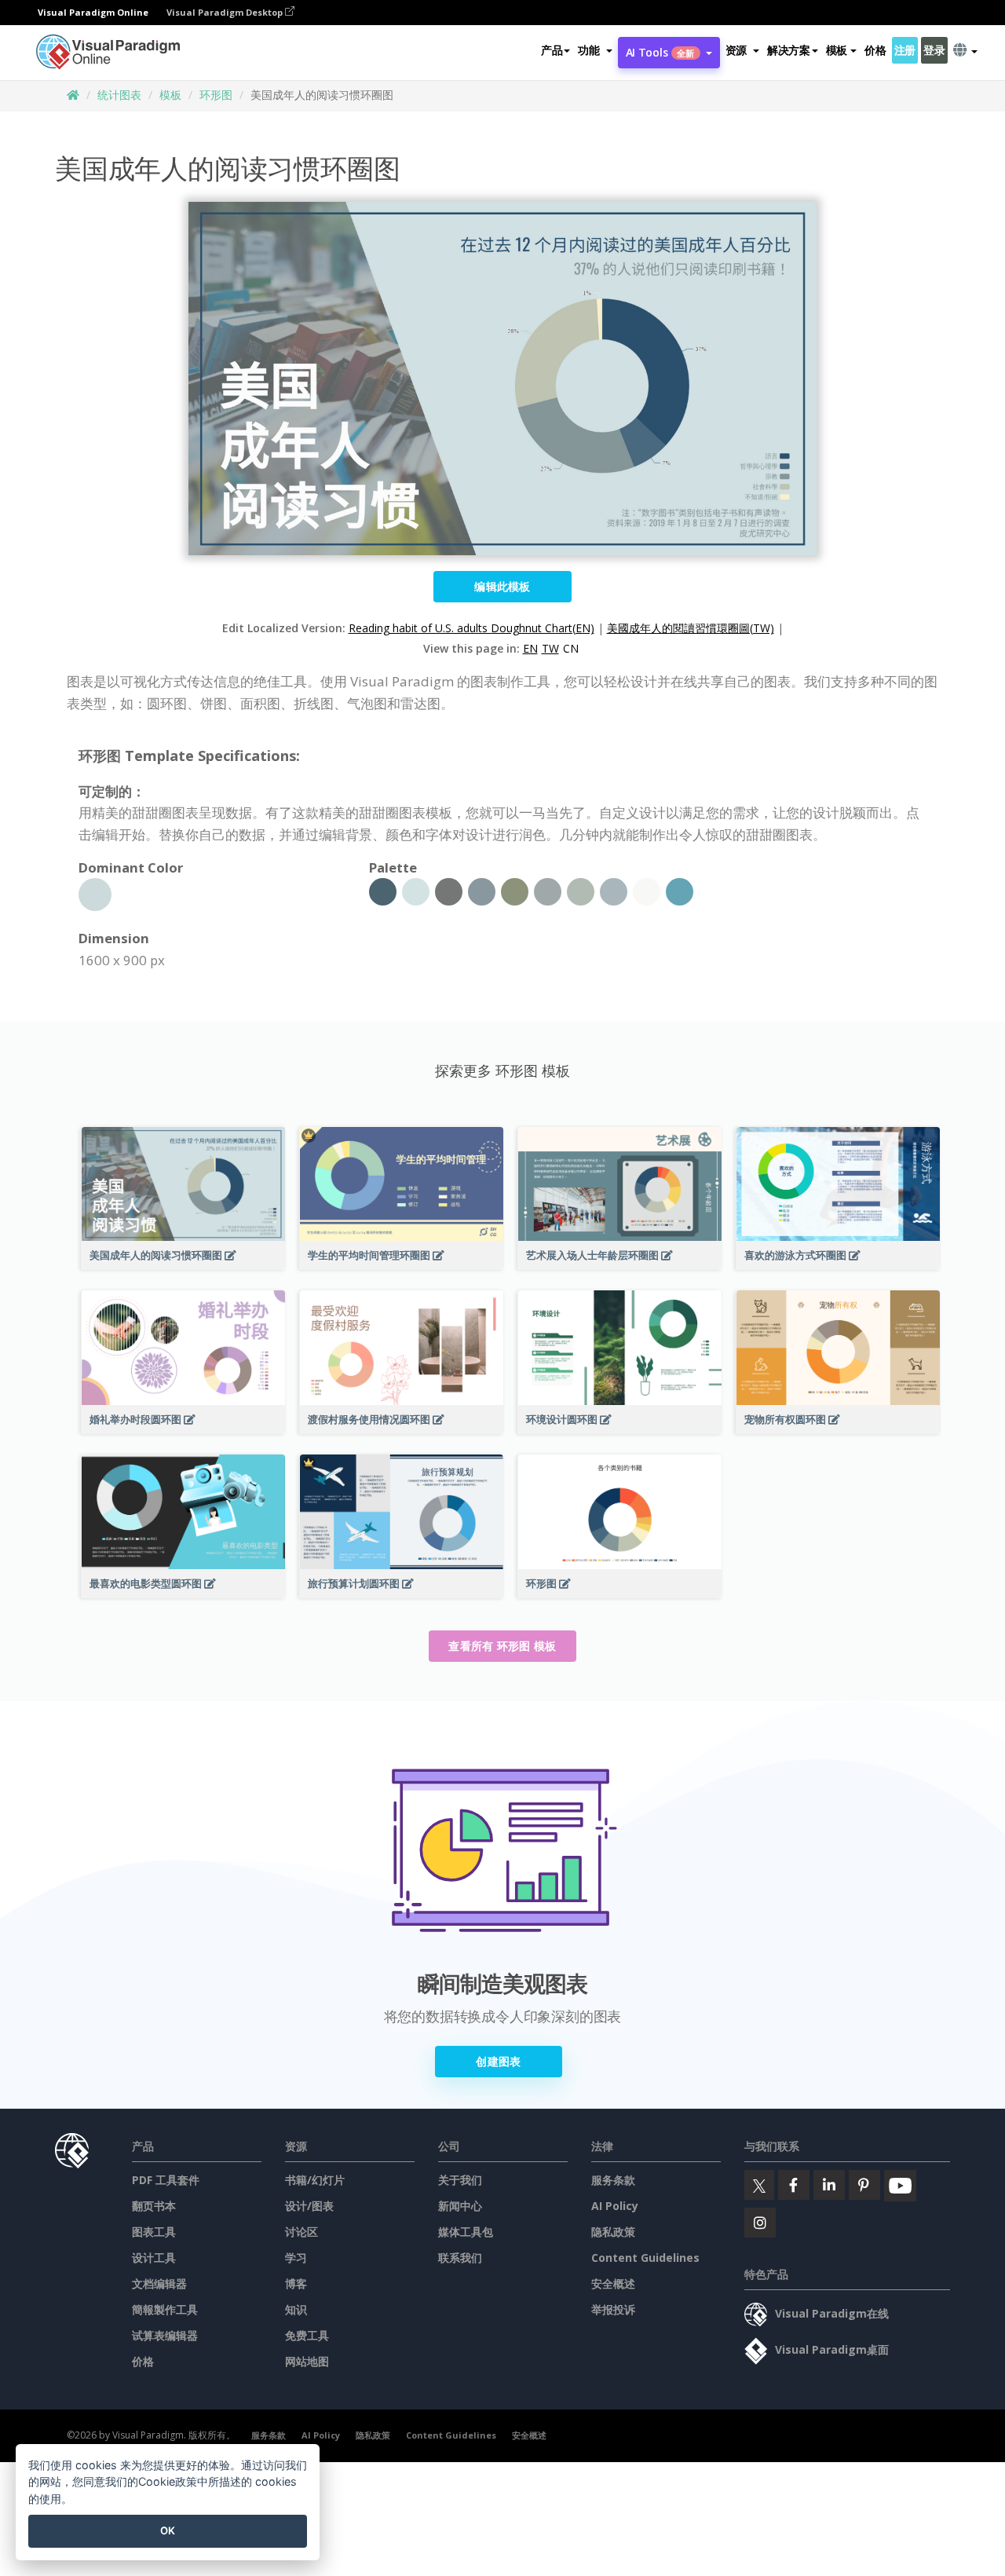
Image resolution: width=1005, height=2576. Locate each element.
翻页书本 (154, 2206)
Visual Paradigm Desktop (226, 12)
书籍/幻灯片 (315, 2180)
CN (571, 648)
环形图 (216, 95)
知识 (296, 2309)
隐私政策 (613, 2232)
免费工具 (307, 2335)
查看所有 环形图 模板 (502, 1646)
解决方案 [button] (789, 50)
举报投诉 (613, 2309)
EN (530, 648)
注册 (905, 50)
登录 (934, 50)
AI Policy (615, 2206)
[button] (595, 50)
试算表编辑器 (165, 2335)
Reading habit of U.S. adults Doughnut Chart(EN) (471, 628)
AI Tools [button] (660, 52)
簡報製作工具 (165, 2309)
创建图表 (498, 2061)
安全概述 (613, 2283)
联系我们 (460, 2258)
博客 (296, 2283)
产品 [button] (552, 50)
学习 (296, 2258)
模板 (170, 95)
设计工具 (154, 2258)
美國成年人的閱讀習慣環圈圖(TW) (691, 628)
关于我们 (460, 2180)
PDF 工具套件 (166, 2180)
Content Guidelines (645, 2258)
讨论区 (301, 2232)
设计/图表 (309, 2206)
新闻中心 (460, 2206)
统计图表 (119, 95)
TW (550, 648)
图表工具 (154, 2232)
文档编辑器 (159, 2283)
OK (168, 2530)
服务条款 (613, 2180)
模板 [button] (837, 50)
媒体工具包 (466, 2232)
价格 (875, 50)
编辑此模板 (502, 586)
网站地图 (307, 2361)
